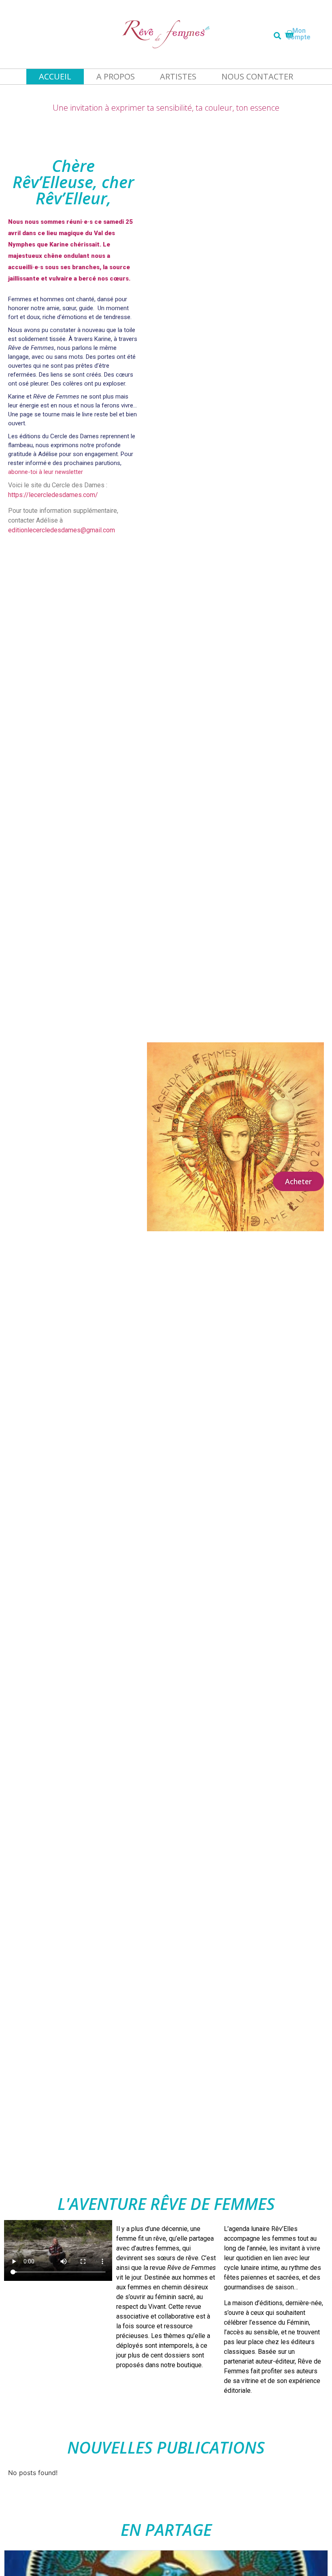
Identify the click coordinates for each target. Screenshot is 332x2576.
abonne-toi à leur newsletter (46, 472)
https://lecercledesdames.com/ (53, 495)
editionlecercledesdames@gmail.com (62, 530)
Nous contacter (257, 76)
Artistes (178, 76)
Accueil (55, 76)
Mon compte (299, 34)
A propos (116, 76)
